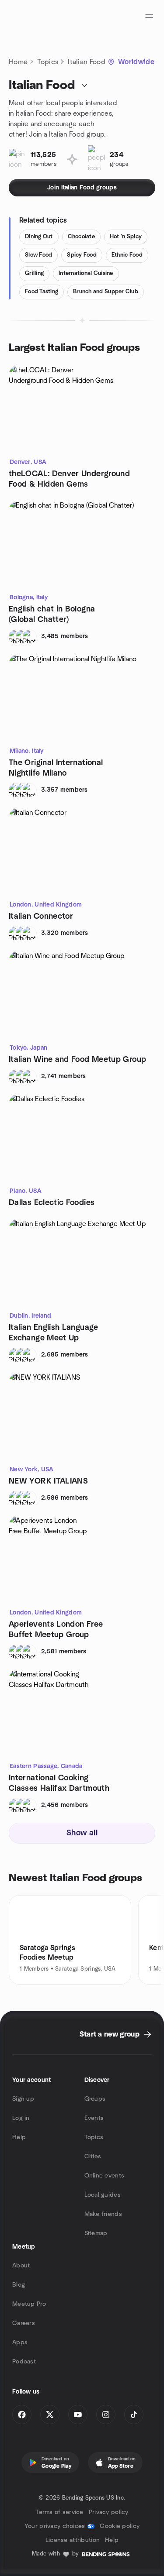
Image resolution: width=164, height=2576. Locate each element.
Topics (48, 62)
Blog (19, 2285)
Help (19, 2137)
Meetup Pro (29, 2304)
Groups (95, 2099)
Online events (105, 2176)
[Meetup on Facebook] (22, 2415)
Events (94, 2118)
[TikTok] (134, 2415)
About (21, 2266)
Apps (20, 2342)
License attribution (73, 2540)
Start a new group (110, 2034)
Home (18, 62)
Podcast (24, 2362)
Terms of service (59, 2512)
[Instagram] (106, 2415)
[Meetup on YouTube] (78, 2415)
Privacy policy (109, 2512)
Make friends (103, 2214)
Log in (21, 2118)
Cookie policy (120, 2526)
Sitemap (96, 2233)
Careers (24, 2323)
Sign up (23, 2099)
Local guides (103, 2195)
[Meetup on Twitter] (50, 2415)
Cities (93, 2157)
